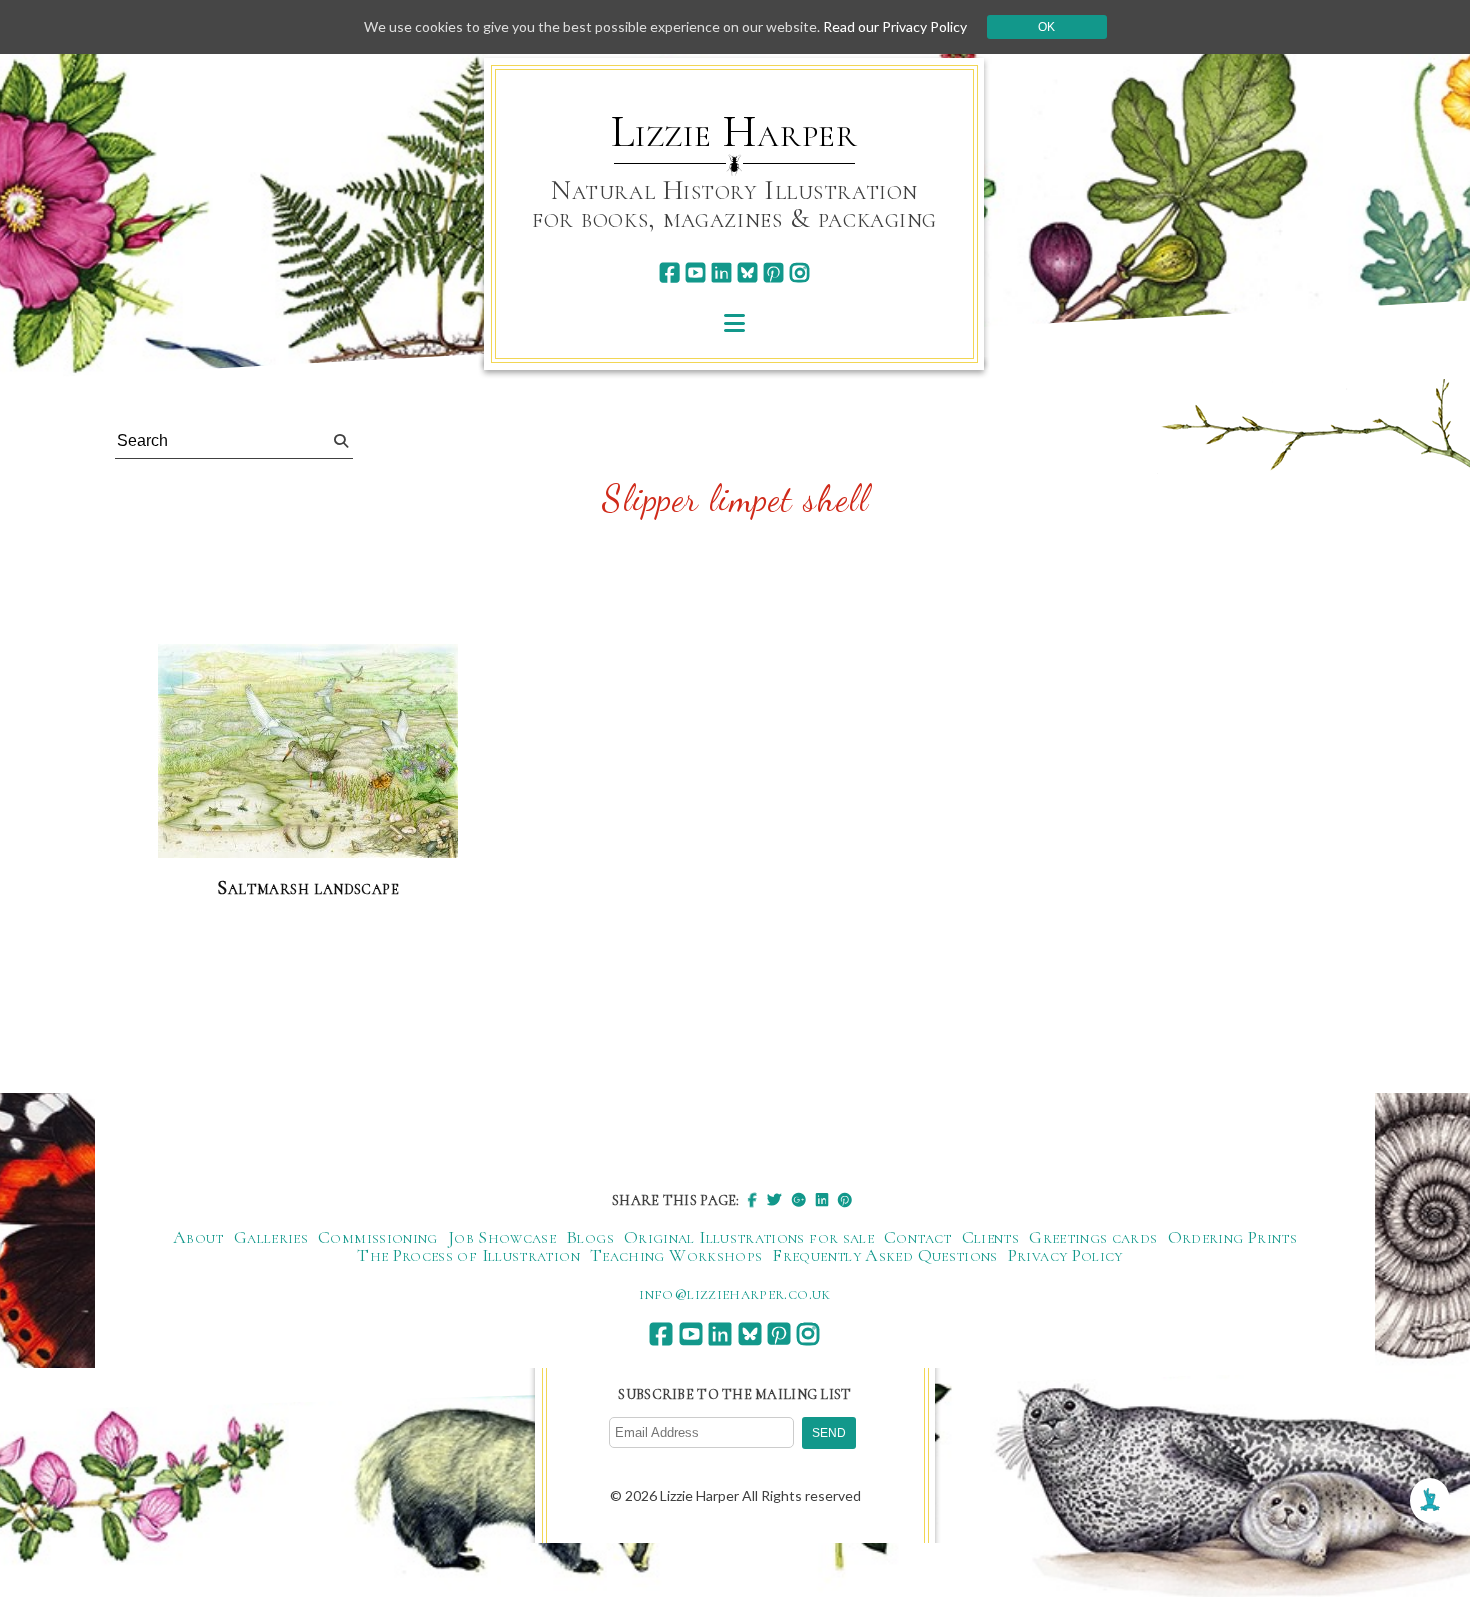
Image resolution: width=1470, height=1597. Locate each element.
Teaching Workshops (676, 1255)
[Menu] (734, 322)
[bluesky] (747, 272)
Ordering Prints (1232, 1237)
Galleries (271, 1237)
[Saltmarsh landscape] (308, 752)
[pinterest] (773, 272)
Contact (918, 1237)
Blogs (590, 1237)
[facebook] (669, 272)
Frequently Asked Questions (884, 1255)
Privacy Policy (1065, 1255)
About (198, 1237)
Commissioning (378, 1237)
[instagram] (799, 272)
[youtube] (695, 272)
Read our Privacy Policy (895, 26)
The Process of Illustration (468, 1255)
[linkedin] (721, 272)
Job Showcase (502, 1237)
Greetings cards (1093, 1237)
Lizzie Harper (734, 132)
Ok (1046, 27)
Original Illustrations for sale (749, 1237)
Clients (991, 1237)
